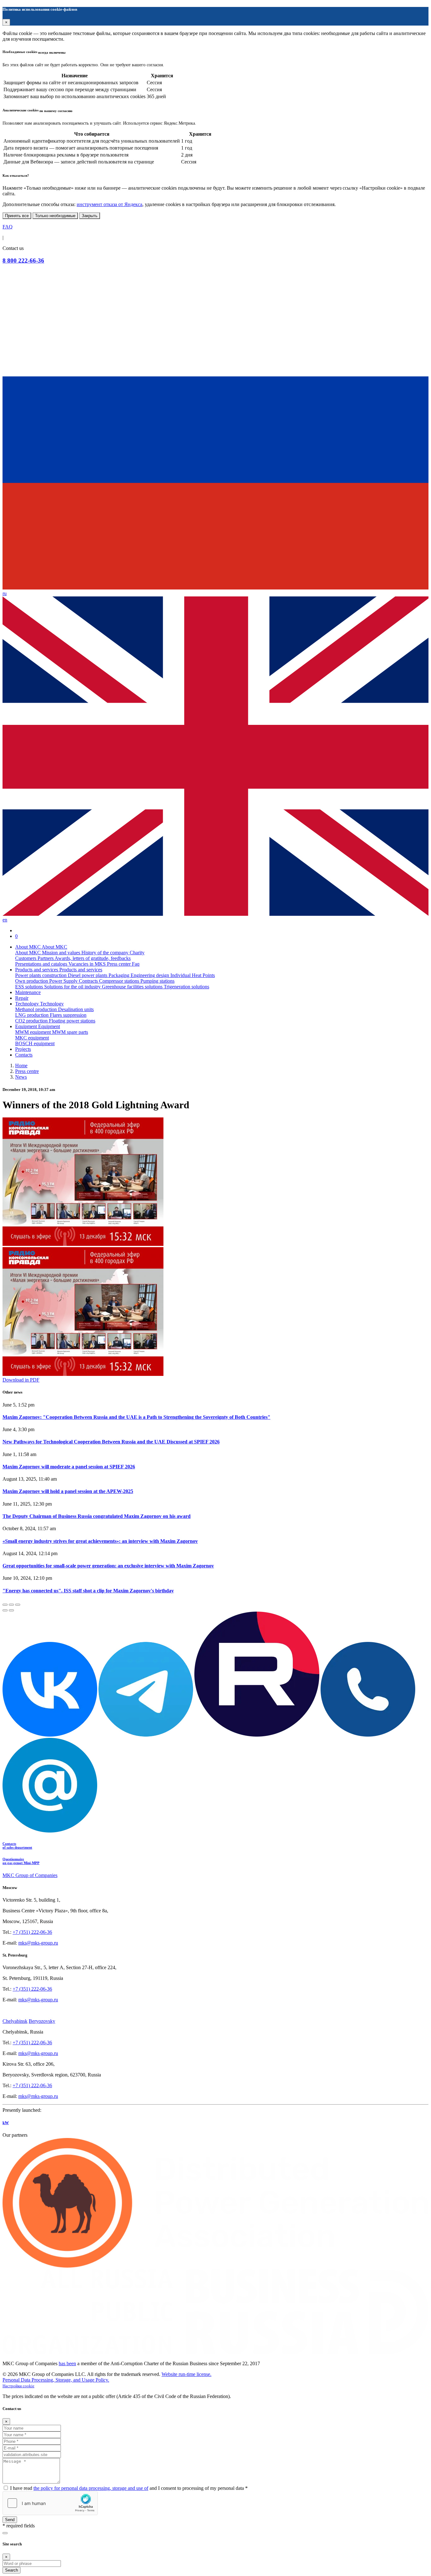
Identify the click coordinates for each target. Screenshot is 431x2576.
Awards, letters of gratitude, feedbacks (93, 958)
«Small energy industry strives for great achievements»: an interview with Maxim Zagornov (100, 1541)
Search (12, 2570)
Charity (137, 953)
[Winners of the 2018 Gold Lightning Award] (215, 1182)
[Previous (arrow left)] (5, 1610)
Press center (119, 964)
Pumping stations (157, 981)
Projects (23, 1049)
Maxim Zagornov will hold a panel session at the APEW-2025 (68, 1491)
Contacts (24, 1055)
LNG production (32, 1015)
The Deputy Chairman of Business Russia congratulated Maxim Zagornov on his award (97, 1516)
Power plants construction (41, 975)
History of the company (106, 953)
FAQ (8, 227)
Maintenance (28, 992)
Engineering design (151, 975)
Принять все (17, 216)
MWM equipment (34, 1032)
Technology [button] (28, 1004)
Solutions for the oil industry (73, 987)
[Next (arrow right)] (11, 1610)
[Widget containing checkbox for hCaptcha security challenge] (50, 2503)
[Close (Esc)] (5, 1605)
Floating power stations (72, 1021)
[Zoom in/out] (18, 1605)
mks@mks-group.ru (38, 1943)
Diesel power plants (88, 975)
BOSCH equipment (35, 1043)
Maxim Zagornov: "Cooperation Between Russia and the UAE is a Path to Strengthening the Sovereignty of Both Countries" (136, 1417)
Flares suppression (68, 1015)
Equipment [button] (27, 1026)
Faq (136, 964)
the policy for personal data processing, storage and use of (91, 2488)
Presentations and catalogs (42, 964)
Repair (22, 998)
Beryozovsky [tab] (42, 2021)
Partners (46, 958)
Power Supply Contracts (74, 981)
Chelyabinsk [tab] (15, 2021)
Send (10, 2520)
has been (67, 2363)
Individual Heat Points (193, 975)
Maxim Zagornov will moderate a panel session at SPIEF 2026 (69, 1467)
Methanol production (37, 1009)
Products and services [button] (37, 970)
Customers (26, 958)
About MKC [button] (28, 947)
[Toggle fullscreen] (11, 1605)
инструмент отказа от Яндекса (109, 204)
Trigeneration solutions (186, 987)
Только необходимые (55, 216)
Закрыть (90, 216)
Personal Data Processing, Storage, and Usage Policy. (56, 2380)
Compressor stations (120, 981)
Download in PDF (21, 1380)
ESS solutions (30, 987)
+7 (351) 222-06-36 (32, 1932)
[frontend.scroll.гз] (5, 2533)
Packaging (120, 975)
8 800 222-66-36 (23, 261)
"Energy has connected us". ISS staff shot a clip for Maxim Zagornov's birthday (88, 1591)
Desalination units (76, 1009)
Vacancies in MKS (88, 964)
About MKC (29, 953)
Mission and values (62, 953)
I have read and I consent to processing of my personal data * (129, 2488)
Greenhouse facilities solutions (133, 987)
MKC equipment (32, 1038)
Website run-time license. (186, 2374)
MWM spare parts (70, 1032)
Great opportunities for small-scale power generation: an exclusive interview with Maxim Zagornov (108, 1566)
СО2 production (32, 1021)
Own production (32, 981)
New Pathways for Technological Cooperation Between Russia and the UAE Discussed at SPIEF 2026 (111, 1442)
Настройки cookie (18, 2386)
